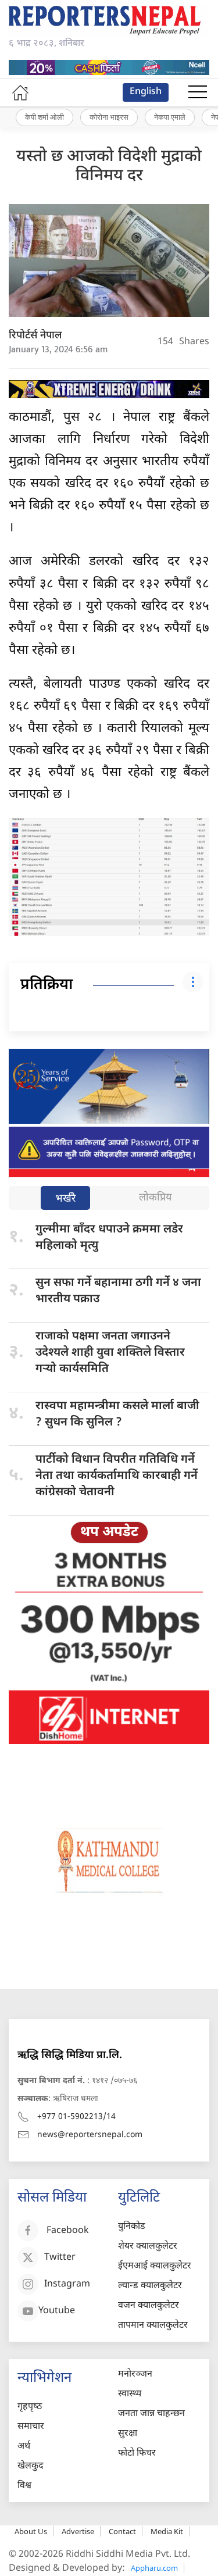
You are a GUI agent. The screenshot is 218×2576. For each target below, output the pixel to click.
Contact (122, 2531)
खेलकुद (31, 2466)
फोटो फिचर (137, 2454)
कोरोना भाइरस (109, 117)
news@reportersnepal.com (90, 2135)
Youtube (57, 2311)
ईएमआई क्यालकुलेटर (155, 2266)
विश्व (24, 2486)
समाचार (31, 2427)
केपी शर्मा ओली (44, 117)
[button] (198, 92)
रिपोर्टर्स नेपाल (35, 336)
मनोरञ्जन (135, 2375)
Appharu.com (154, 2568)
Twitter (60, 2258)
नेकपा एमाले (170, 117)
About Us (31, 2531)
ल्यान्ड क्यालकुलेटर (150, 2286)
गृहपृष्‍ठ (30, 2407)
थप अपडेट (109, 1532)
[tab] (65, 1199)
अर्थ (24, 2447)
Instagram (67, 2284)
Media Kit (167, 2531)
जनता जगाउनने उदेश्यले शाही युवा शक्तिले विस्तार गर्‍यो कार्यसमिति (110, 1353)
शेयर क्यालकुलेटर (148, 2247)
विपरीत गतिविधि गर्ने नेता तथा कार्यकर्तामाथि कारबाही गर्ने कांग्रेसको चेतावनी (117, 1476)
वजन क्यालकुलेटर (149, 2306)
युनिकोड (132, 2227)
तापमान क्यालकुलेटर (153, 2326)
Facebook (68, 2231)
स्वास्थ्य (130, 2394)
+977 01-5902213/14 (76, 2117)
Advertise (78, 2531)
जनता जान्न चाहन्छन (151, 2414)
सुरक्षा (128, 2434)
